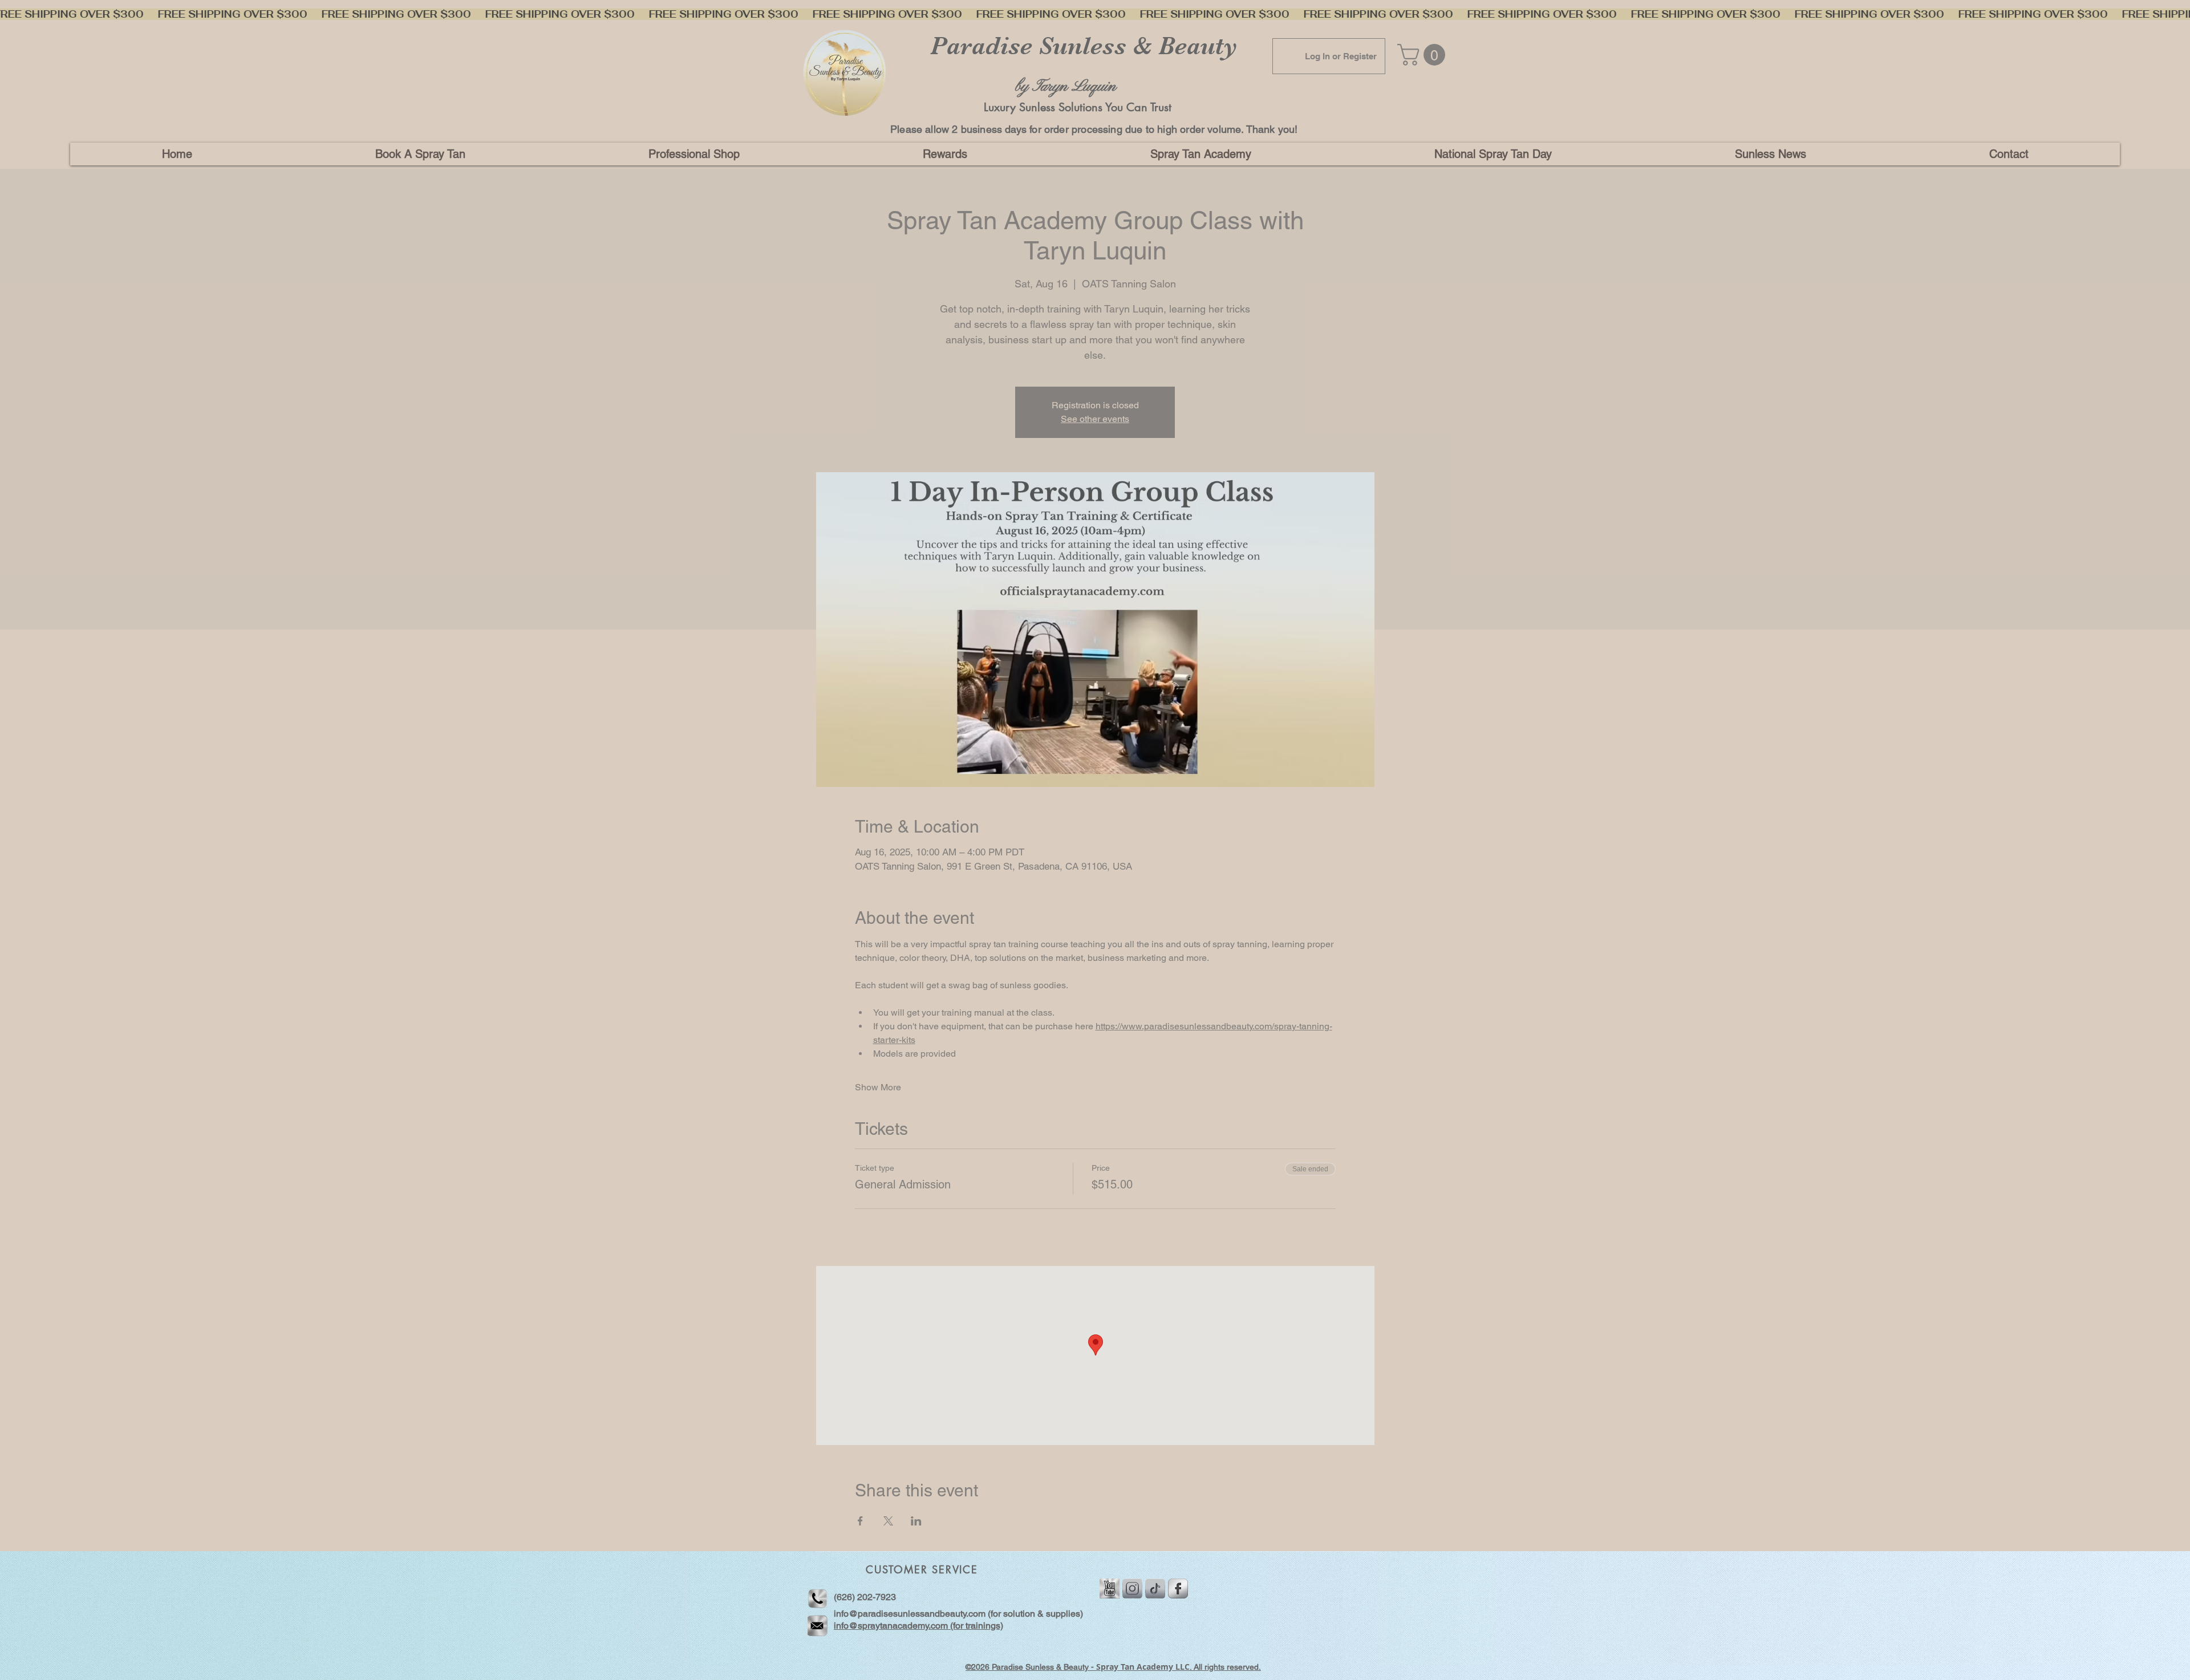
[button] (694, 154)
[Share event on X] (888, 1521)
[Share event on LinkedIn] (916, 1521)
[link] (1424, 55)
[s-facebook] (1178, 1588)
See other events (1095, 419)
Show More (878, 1087)
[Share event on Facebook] (860, 1521)
